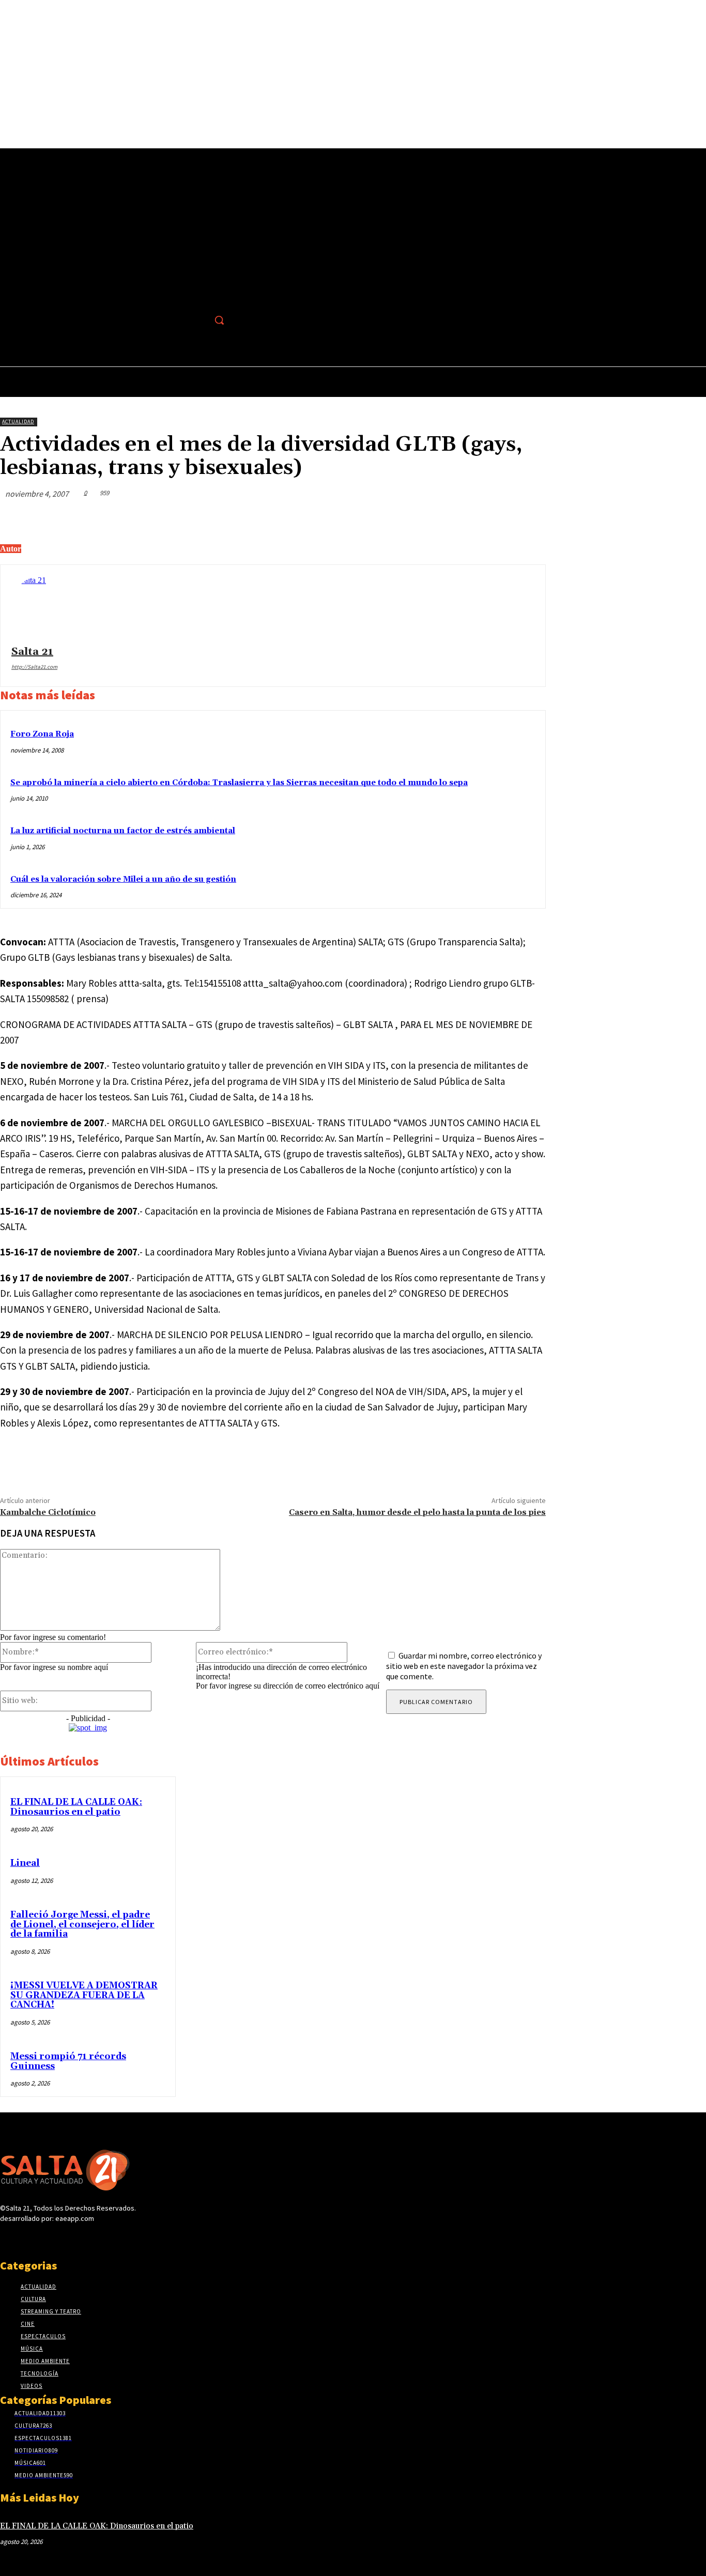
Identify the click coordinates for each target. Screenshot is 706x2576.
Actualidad (18, 421)
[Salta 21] (42, 607)
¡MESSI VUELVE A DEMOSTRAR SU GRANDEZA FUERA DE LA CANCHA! (84, 1995)
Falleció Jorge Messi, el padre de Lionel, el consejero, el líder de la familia (82, 1925)
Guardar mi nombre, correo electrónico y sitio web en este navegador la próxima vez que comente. (464, 1666)
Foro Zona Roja (42, 734)
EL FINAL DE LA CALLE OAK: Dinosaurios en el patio (76, 1807)
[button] (219, 320)
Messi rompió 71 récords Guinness (68, 2061)
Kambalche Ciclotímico (48, 1512)
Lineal (25, 1863)
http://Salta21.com (34, 667)
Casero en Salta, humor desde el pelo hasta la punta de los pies (417, 1512)
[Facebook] (197, 320)
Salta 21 (32, 652)
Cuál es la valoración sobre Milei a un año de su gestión (123, 879)
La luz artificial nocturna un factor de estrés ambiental (123, 831)
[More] (528, 518)
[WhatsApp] (490, 518)
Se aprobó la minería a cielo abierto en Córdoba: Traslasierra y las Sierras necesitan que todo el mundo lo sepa (239, 783)
